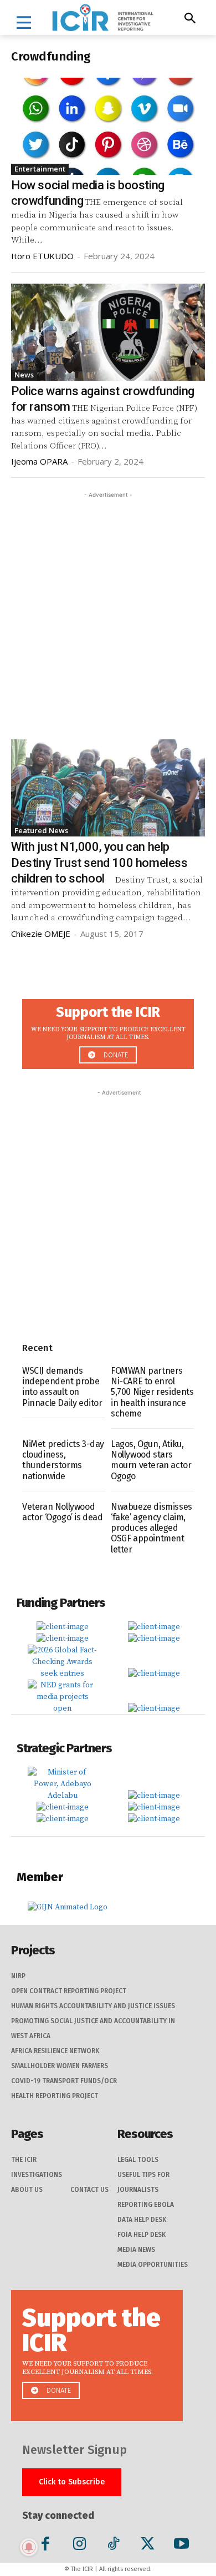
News (24, 375)
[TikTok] (113, 2546)
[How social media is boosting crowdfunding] (108, 126)
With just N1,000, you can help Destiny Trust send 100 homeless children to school (99, 863)
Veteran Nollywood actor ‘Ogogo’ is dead (63, 1512)
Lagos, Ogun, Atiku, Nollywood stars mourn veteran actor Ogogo (151, 1460)
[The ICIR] (103, 17)
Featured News (41, 830)
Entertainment (40, 169)
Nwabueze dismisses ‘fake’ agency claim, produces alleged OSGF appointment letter (151, 1528)
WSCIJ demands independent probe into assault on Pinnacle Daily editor (62, 1387)
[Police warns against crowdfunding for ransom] (108, 332)
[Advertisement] (108, 609)
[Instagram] (79, 2546)
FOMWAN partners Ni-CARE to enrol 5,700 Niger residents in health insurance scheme (152, 1392)
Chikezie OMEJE (41, 934)
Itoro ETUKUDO (42, 256)
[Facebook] (46, 2546)
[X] (148, 2546)
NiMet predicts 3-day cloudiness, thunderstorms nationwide (63, 1460)
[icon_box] (108, 1031)
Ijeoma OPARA (39, 461)
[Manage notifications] (29, 2547)
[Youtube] (181, 2546)
